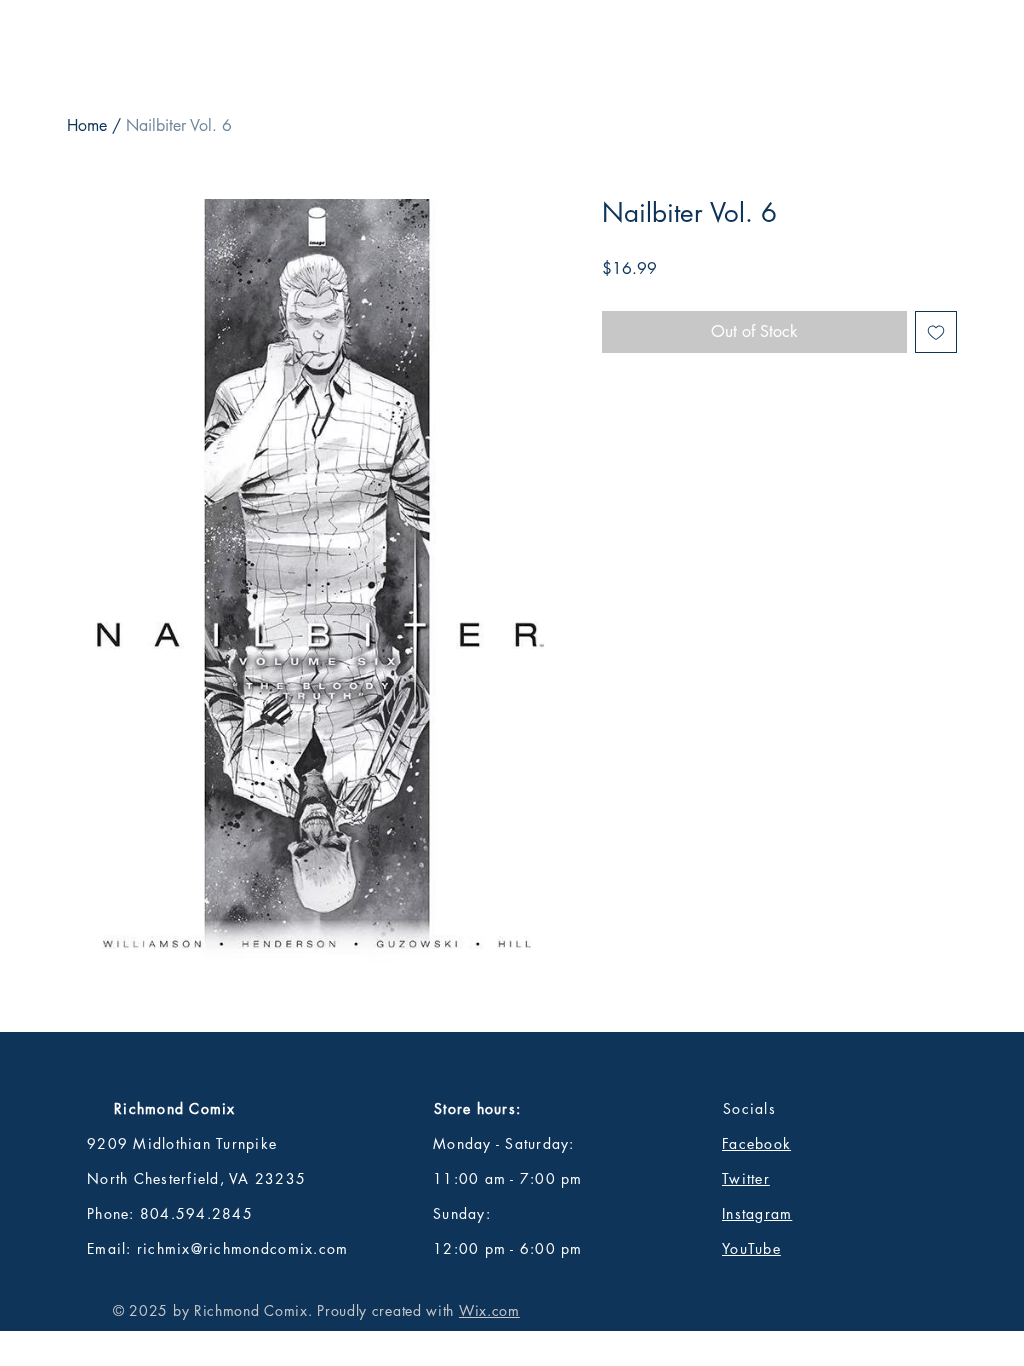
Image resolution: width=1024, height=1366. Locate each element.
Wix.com (489, 1310)
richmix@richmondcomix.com (243, 1248)
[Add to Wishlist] (936, 332)
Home (87, 125)
